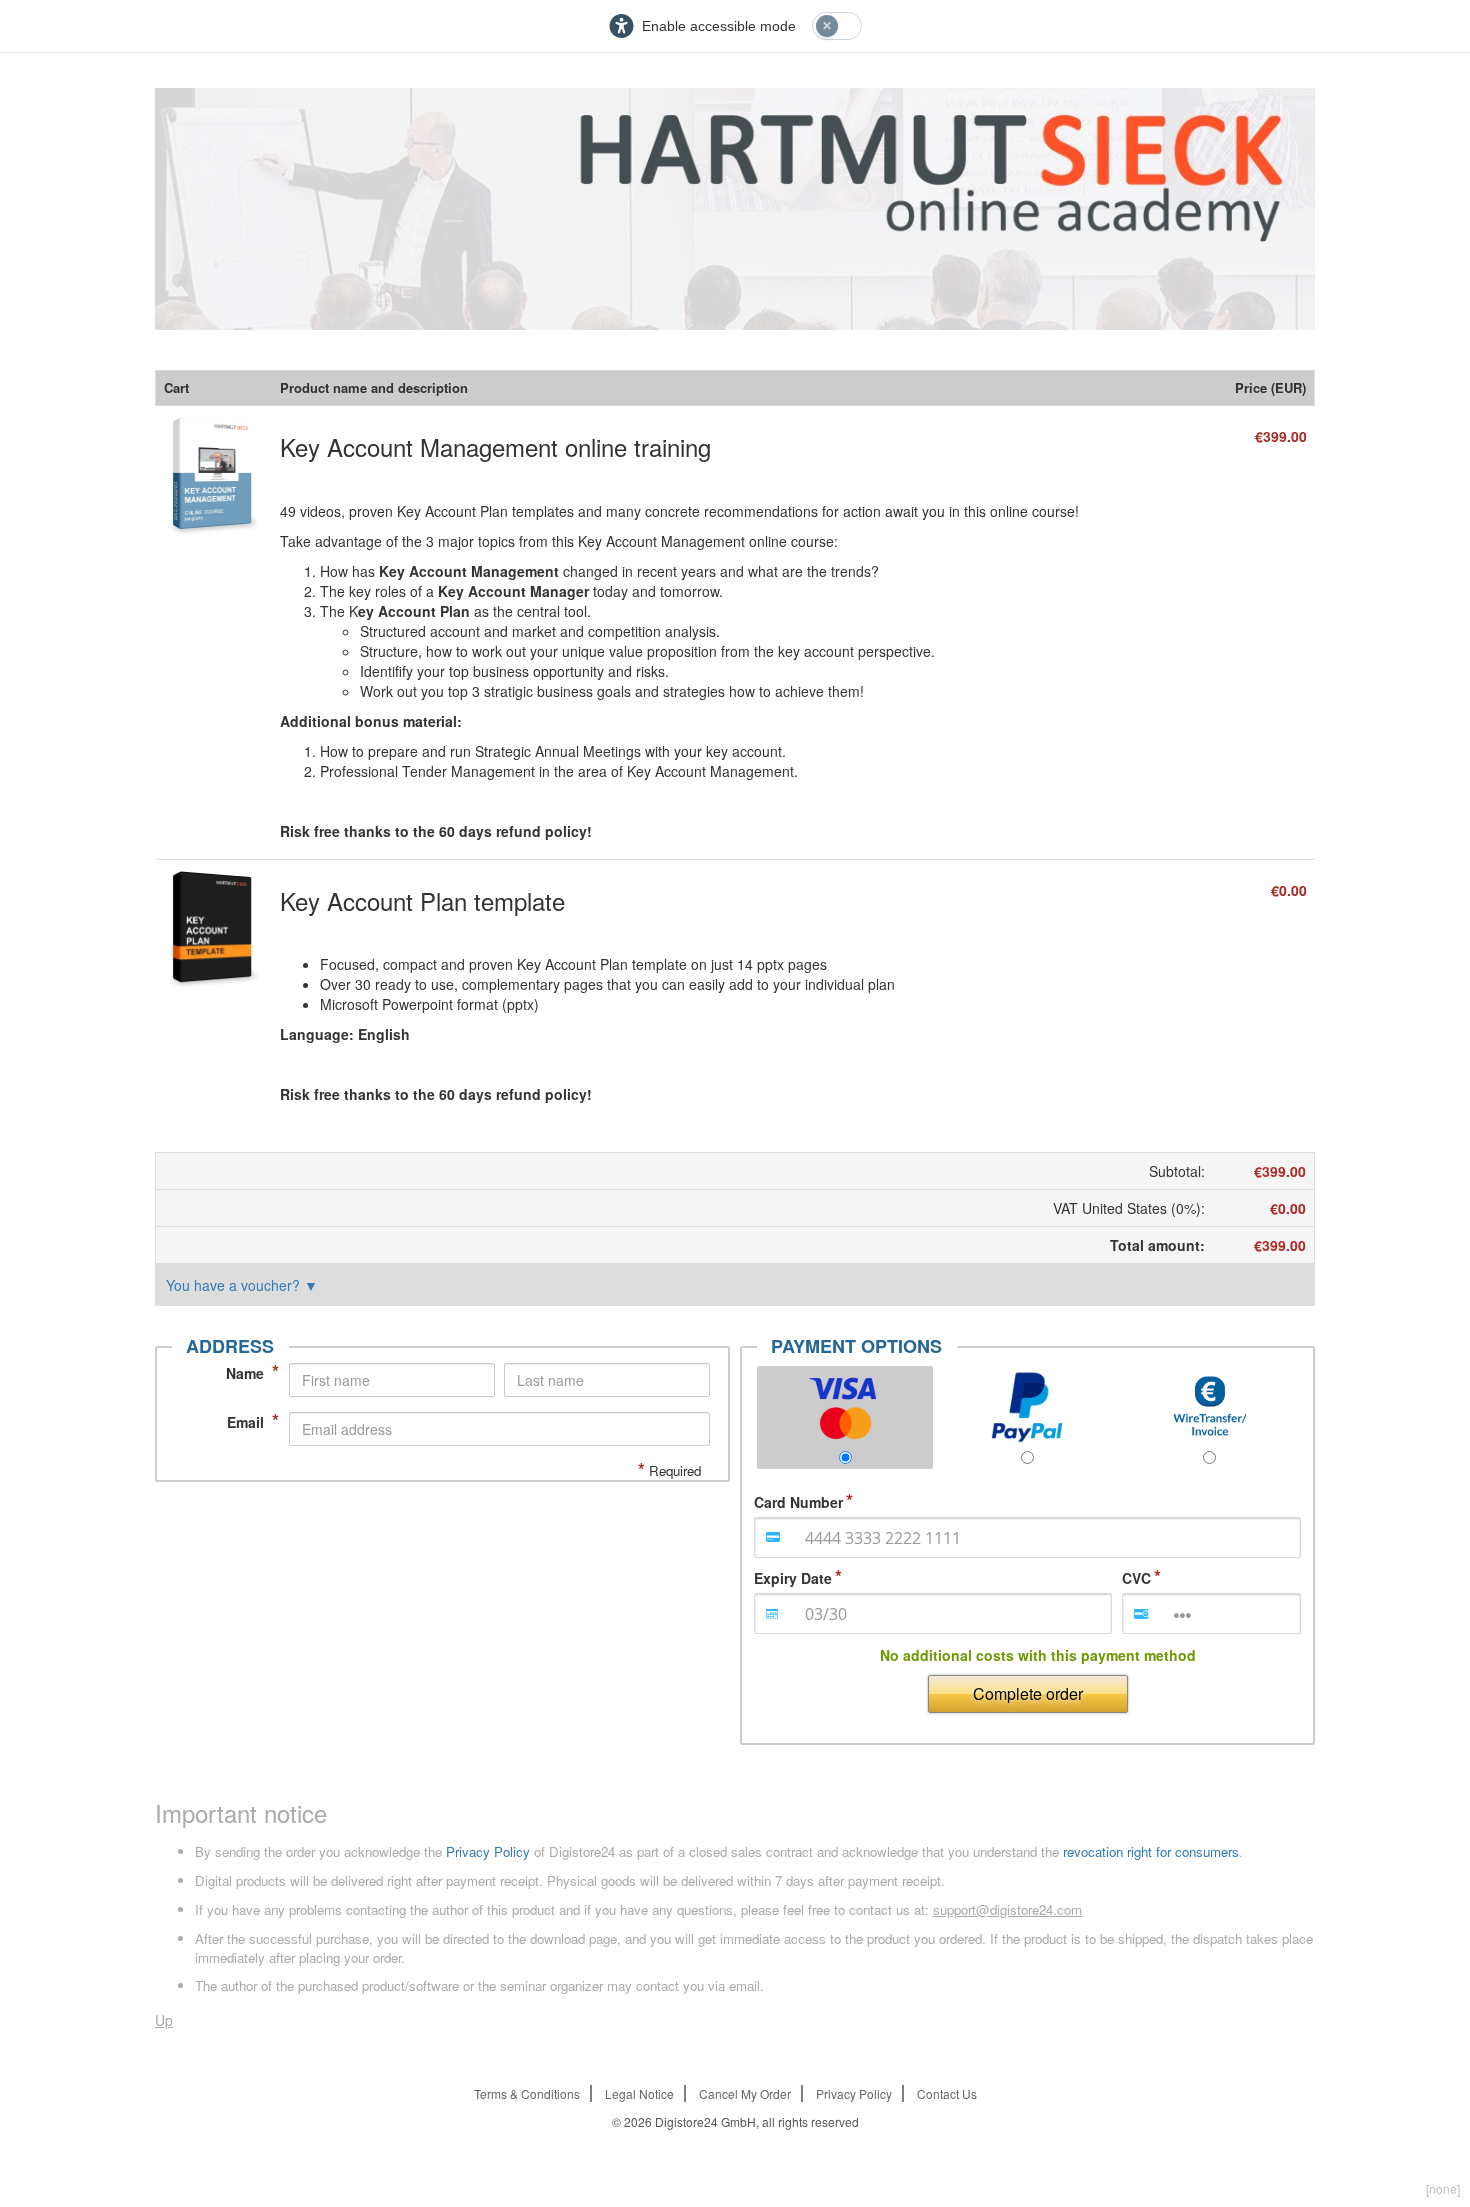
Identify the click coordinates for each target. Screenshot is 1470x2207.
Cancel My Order (745, 2093)
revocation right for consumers (1151, 1851)
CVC (1136, 1578)
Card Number (798, 1502)
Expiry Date (793, 1578)
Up (164, 2020)
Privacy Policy (488, 1851)
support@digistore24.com (1007, 1909)
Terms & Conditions (527, 2093)
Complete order (1028, 1693)
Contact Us (947, 2093)
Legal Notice (639, 2093)
